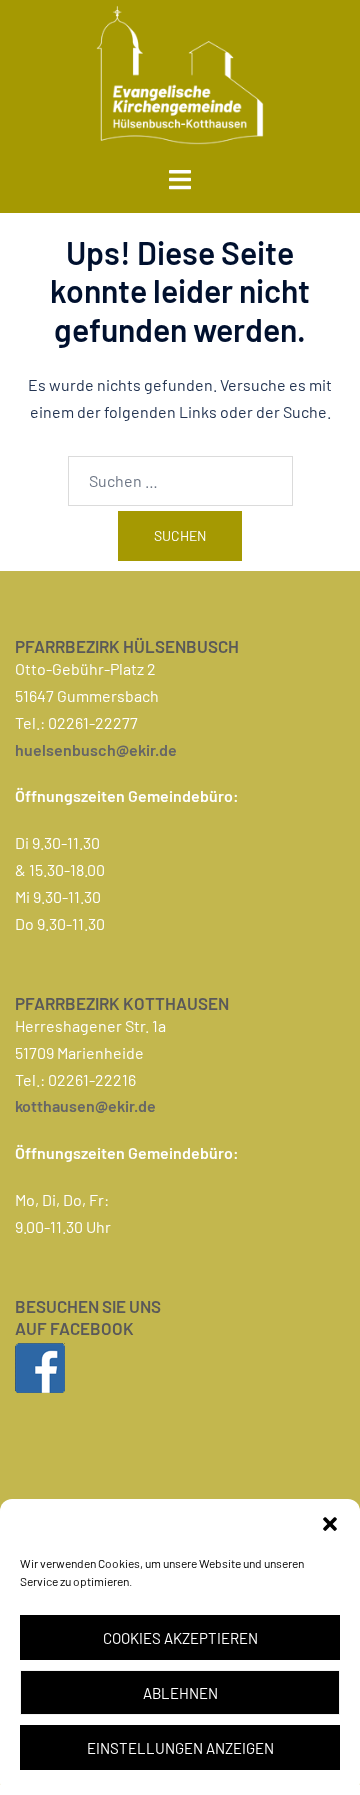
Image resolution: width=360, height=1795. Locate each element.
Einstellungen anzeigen (180, 1748)
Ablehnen (180, 1693)
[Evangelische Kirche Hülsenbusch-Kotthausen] (180, 72)
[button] (330, 1524)
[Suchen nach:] (180, 481)
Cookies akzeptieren (180, 1638)
